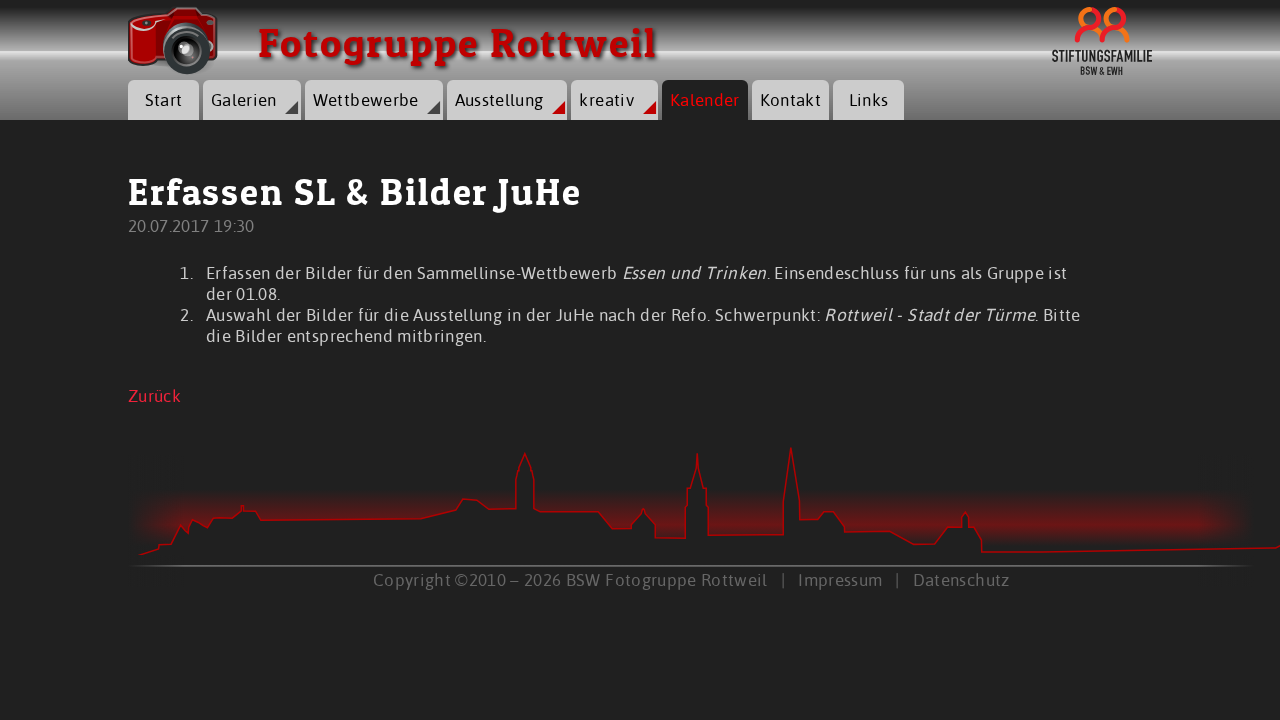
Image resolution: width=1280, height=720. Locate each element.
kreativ (606, 99)
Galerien (244, 99)
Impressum (840, 579)
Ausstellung (499, 99)
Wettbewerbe (366, 99)
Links (869, 99)
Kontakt (790, 99)
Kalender (705, 99)
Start (164, 99)
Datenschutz (961, 579)
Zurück (154, 395)
